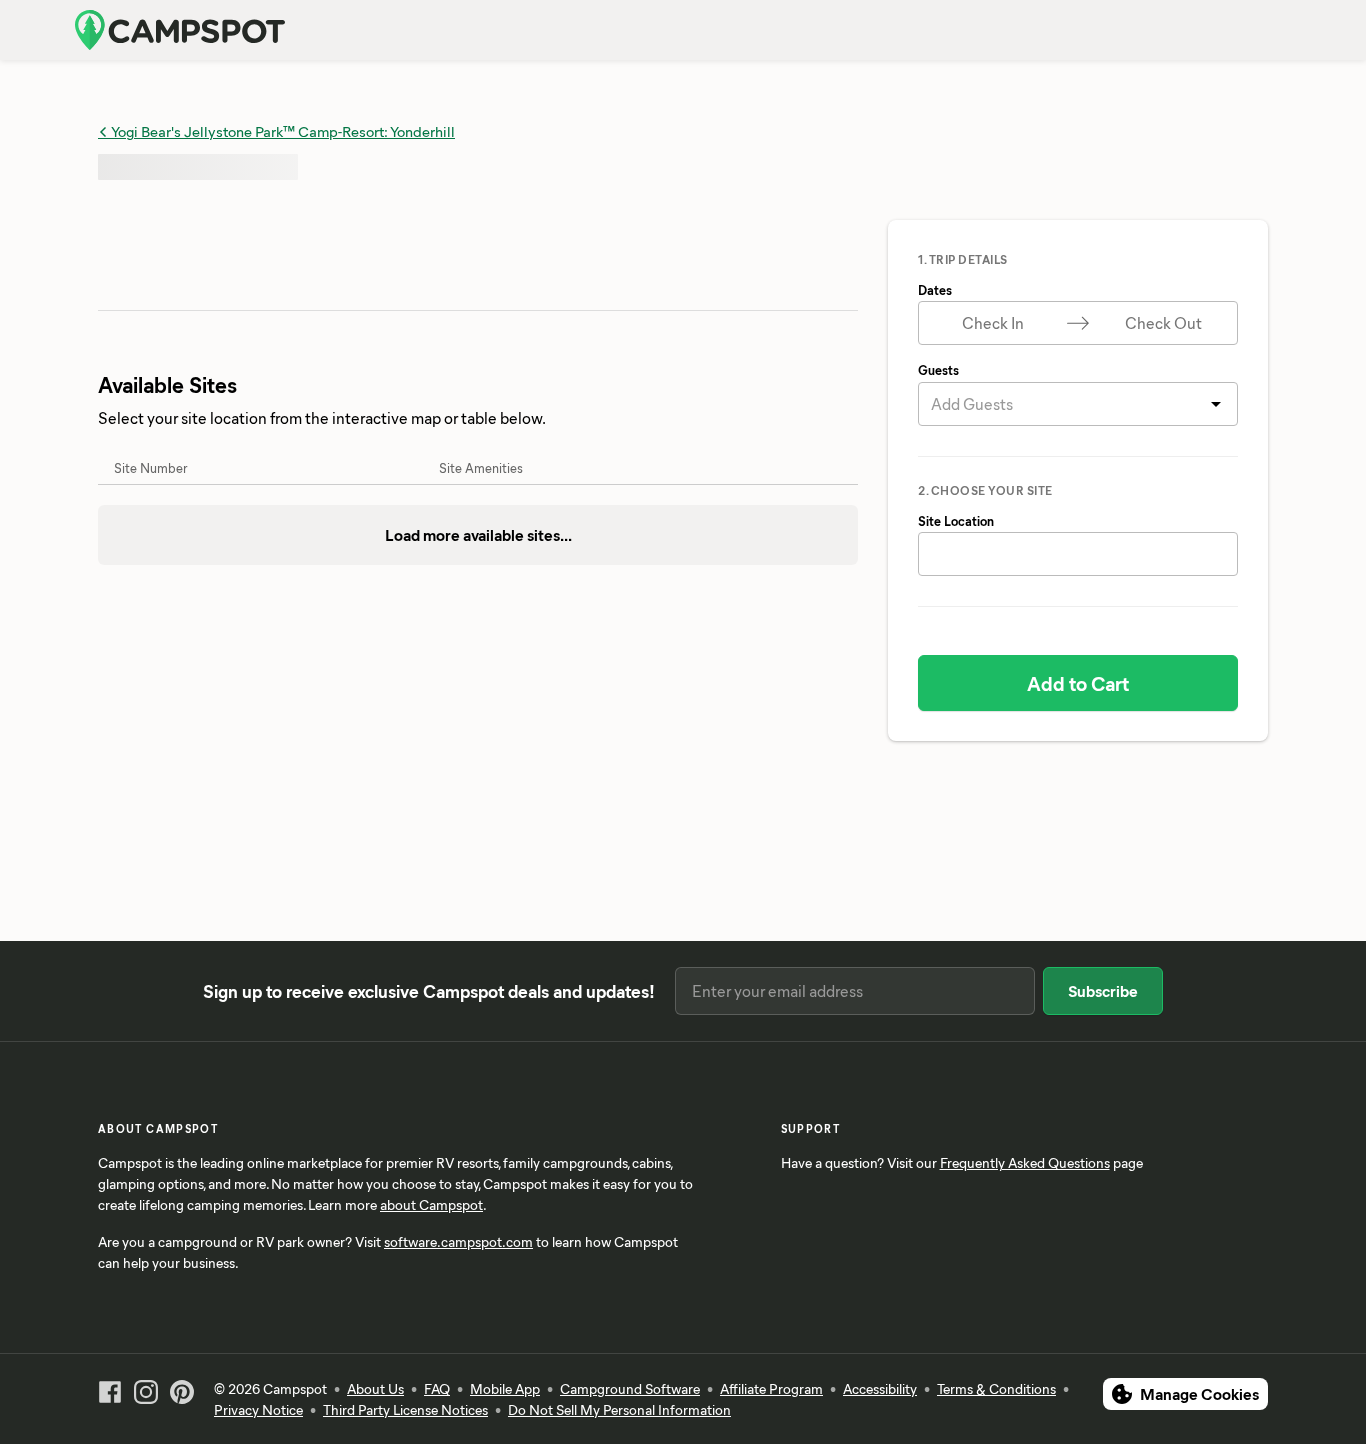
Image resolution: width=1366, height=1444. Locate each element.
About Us (375, 1388)
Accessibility (880, 1388)
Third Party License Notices (405, 1409)
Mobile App (505, 1388)
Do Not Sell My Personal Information (619, 1409)
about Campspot (431, 1204)
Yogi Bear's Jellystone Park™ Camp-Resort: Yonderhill (281, 131)
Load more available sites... (478, 534)
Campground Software (630, 1388)
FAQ (437, 1388)
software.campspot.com (458, 1241)
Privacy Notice (258, 1409)
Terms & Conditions (996, 1388)
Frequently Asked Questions (1025, 1162)
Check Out (1163, 322)
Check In (993, 322)
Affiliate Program (771, 1388)
